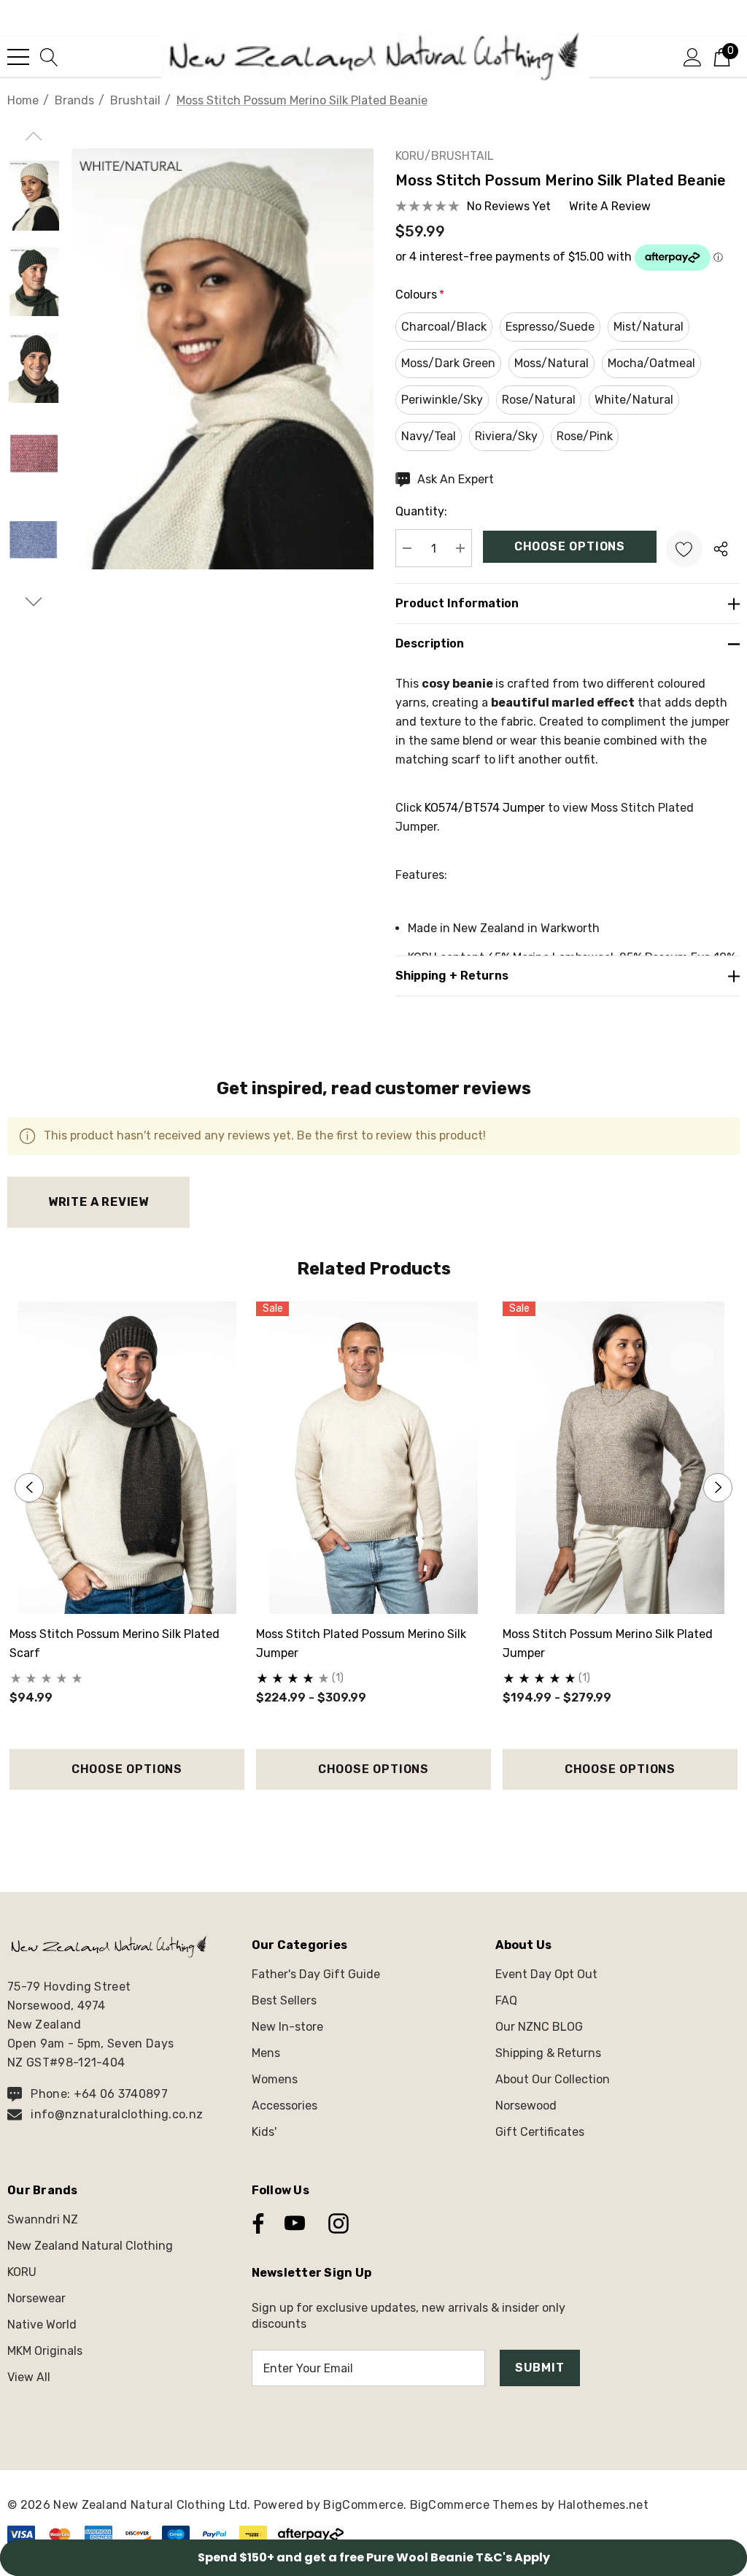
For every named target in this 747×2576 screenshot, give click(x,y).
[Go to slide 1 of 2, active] (362, 1817)
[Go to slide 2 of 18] (33, 602)
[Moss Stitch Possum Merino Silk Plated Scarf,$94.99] (127, 1458)
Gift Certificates (540, 2132)
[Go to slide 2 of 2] (386, 1817)
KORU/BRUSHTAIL (445, 156)
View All (29, 2377)
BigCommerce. (366, 2505)
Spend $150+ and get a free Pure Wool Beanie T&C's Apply (374, 2557)
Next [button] (718, 1488)
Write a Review (98, 1202)
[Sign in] (693, 56)
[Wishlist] (684, 549)
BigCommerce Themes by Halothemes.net (530, 2505)
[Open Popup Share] (721, 549)
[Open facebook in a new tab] (255, 2223)
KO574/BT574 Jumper (485, 808)
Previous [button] (29, 1488)
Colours (420, 295)
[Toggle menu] (18, 57)
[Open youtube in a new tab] (295, 2223)
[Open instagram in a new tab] (337, 2223)
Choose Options (127, 1769)
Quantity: (421, 511)
